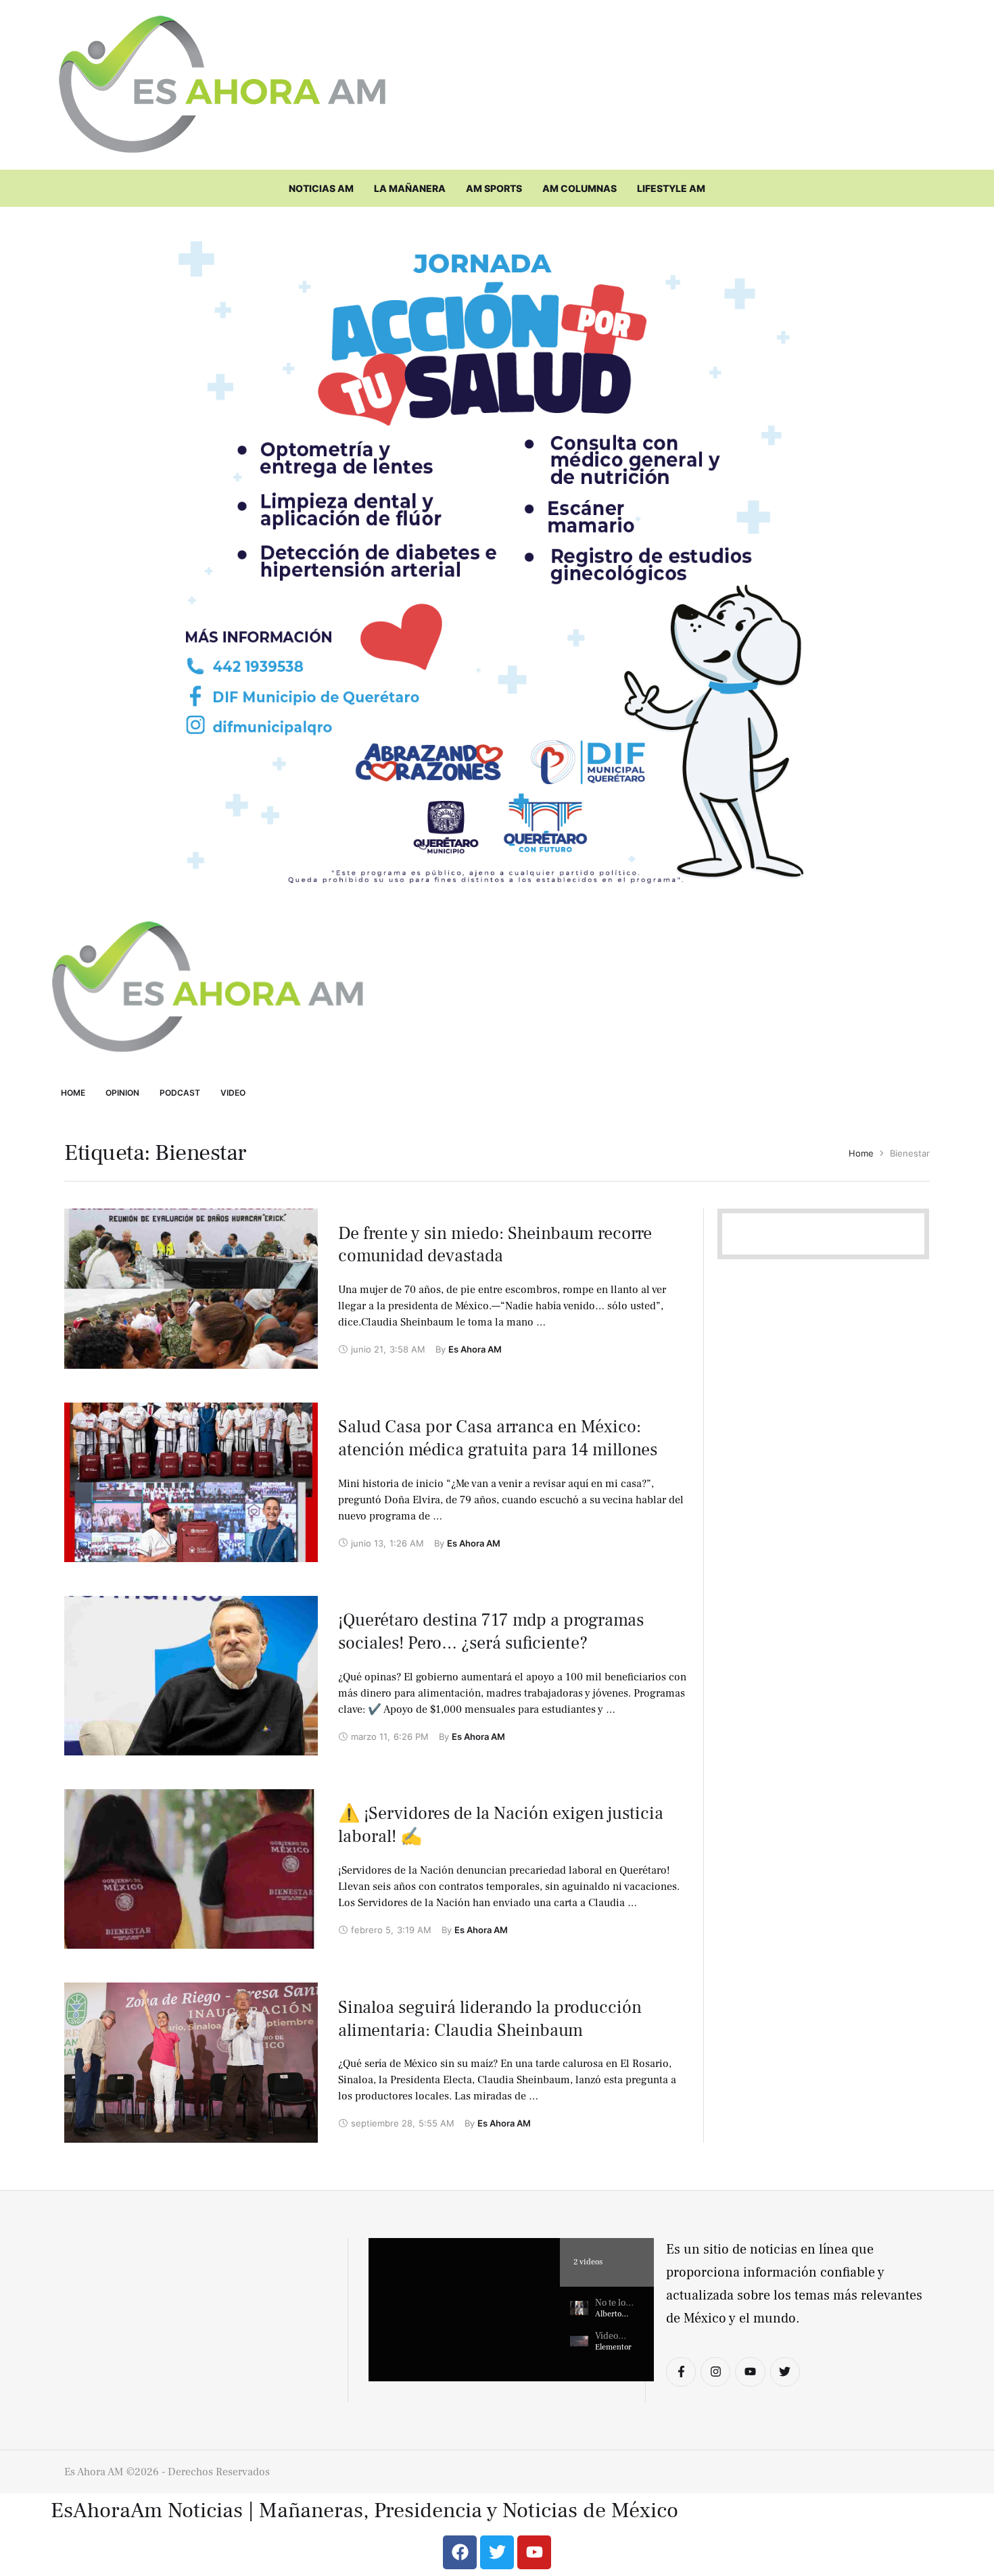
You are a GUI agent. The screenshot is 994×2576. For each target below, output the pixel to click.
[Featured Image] (191, 1288)
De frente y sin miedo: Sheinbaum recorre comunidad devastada (495, 1245)
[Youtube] (750, 2372)
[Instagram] (715, 2372)
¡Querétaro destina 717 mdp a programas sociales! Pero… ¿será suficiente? (491, 1632)
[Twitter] (785, 2372)
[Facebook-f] (681, 2372)
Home (861, 1153)
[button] (464, 2310)
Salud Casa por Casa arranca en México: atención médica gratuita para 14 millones (498, 1438)
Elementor (613, 2347)
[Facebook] (460, 2552)
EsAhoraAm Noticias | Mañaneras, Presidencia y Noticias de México (364, 2511)
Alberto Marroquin (614, 2319)
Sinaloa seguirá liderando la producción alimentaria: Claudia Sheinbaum (490, 2019)
